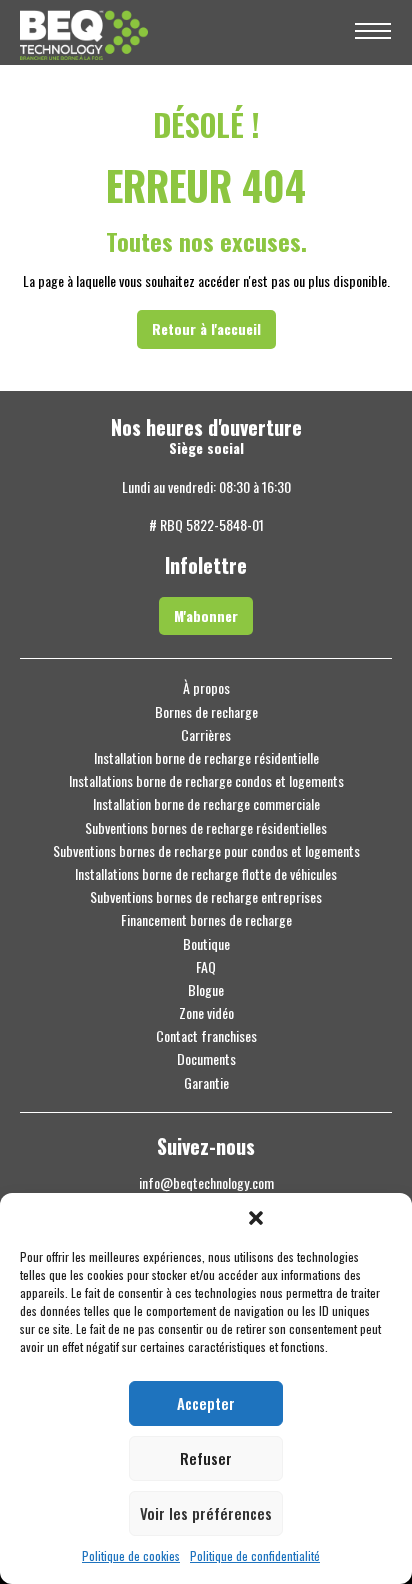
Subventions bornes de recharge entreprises (206, 897)
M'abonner (206, 615)
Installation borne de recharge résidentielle (206, 758)
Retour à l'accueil (206, 328)
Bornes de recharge (206, 712)
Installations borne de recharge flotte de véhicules (206, 874)
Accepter (206, 1403)
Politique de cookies (131, 1556)
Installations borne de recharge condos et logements (206, 781)
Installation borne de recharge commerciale (206, 804)
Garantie (206, 1083)
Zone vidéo (206, 1013)
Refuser (206, 1458)
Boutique (206, 944)
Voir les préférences (206, 1513)
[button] (256, 1218)
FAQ (206, 967)
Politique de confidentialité (255, 1556)
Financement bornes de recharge (206, 920)
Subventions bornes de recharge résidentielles (206, 828)
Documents (206, 1059)
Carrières (206, 735)
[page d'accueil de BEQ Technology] (176, 32)
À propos (206, 688)
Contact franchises (206, 1036)
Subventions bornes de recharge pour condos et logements (206, 851)
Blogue (206, 990)
